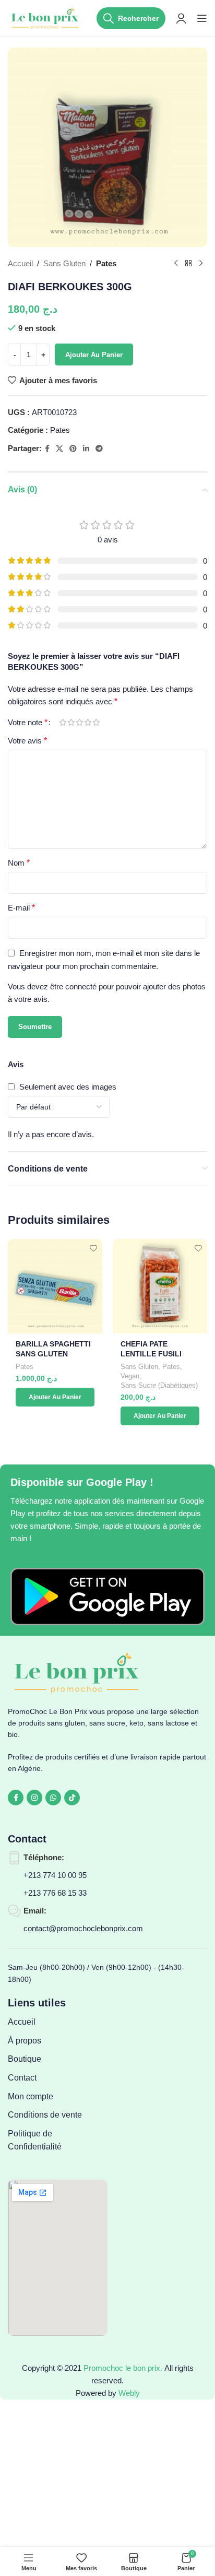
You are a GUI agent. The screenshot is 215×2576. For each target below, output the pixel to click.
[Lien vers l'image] (107, 1596)
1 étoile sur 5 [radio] (63, 722)
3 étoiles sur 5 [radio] (79, 722)
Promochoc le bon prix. (123, 2368)
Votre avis (27, 741)
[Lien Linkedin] (86, 449)
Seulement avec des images (68, 1087)
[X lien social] (59, 449)
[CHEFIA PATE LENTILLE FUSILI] (160, 1286)
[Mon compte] (181, 18)
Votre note (28, 723)
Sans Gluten (64, 263)
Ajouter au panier (94, 355)
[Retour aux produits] (188, 264)
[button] (55, 1397)
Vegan (130, 1376)
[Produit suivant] (201, 264)
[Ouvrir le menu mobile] (202, 18)
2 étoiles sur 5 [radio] (71, 722)
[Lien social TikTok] (72, 1798)
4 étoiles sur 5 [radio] (88, 722)
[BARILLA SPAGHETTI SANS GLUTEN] (55, 1286)
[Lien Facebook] (47, 449)
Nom (19, 863)
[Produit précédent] (176, 264)
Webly (129, 2393)
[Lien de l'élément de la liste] (58, 2022)
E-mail (21, 908)
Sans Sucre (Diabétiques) (159, 1385)
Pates (106, 263)
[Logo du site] (46, 17)
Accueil (20, 263)
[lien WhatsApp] (53, 1798)
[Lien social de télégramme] (99, 449)
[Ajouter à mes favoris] (93, 1248)
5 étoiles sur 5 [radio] (96, 722)
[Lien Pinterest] (73, 449)
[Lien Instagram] (34, 1798)
